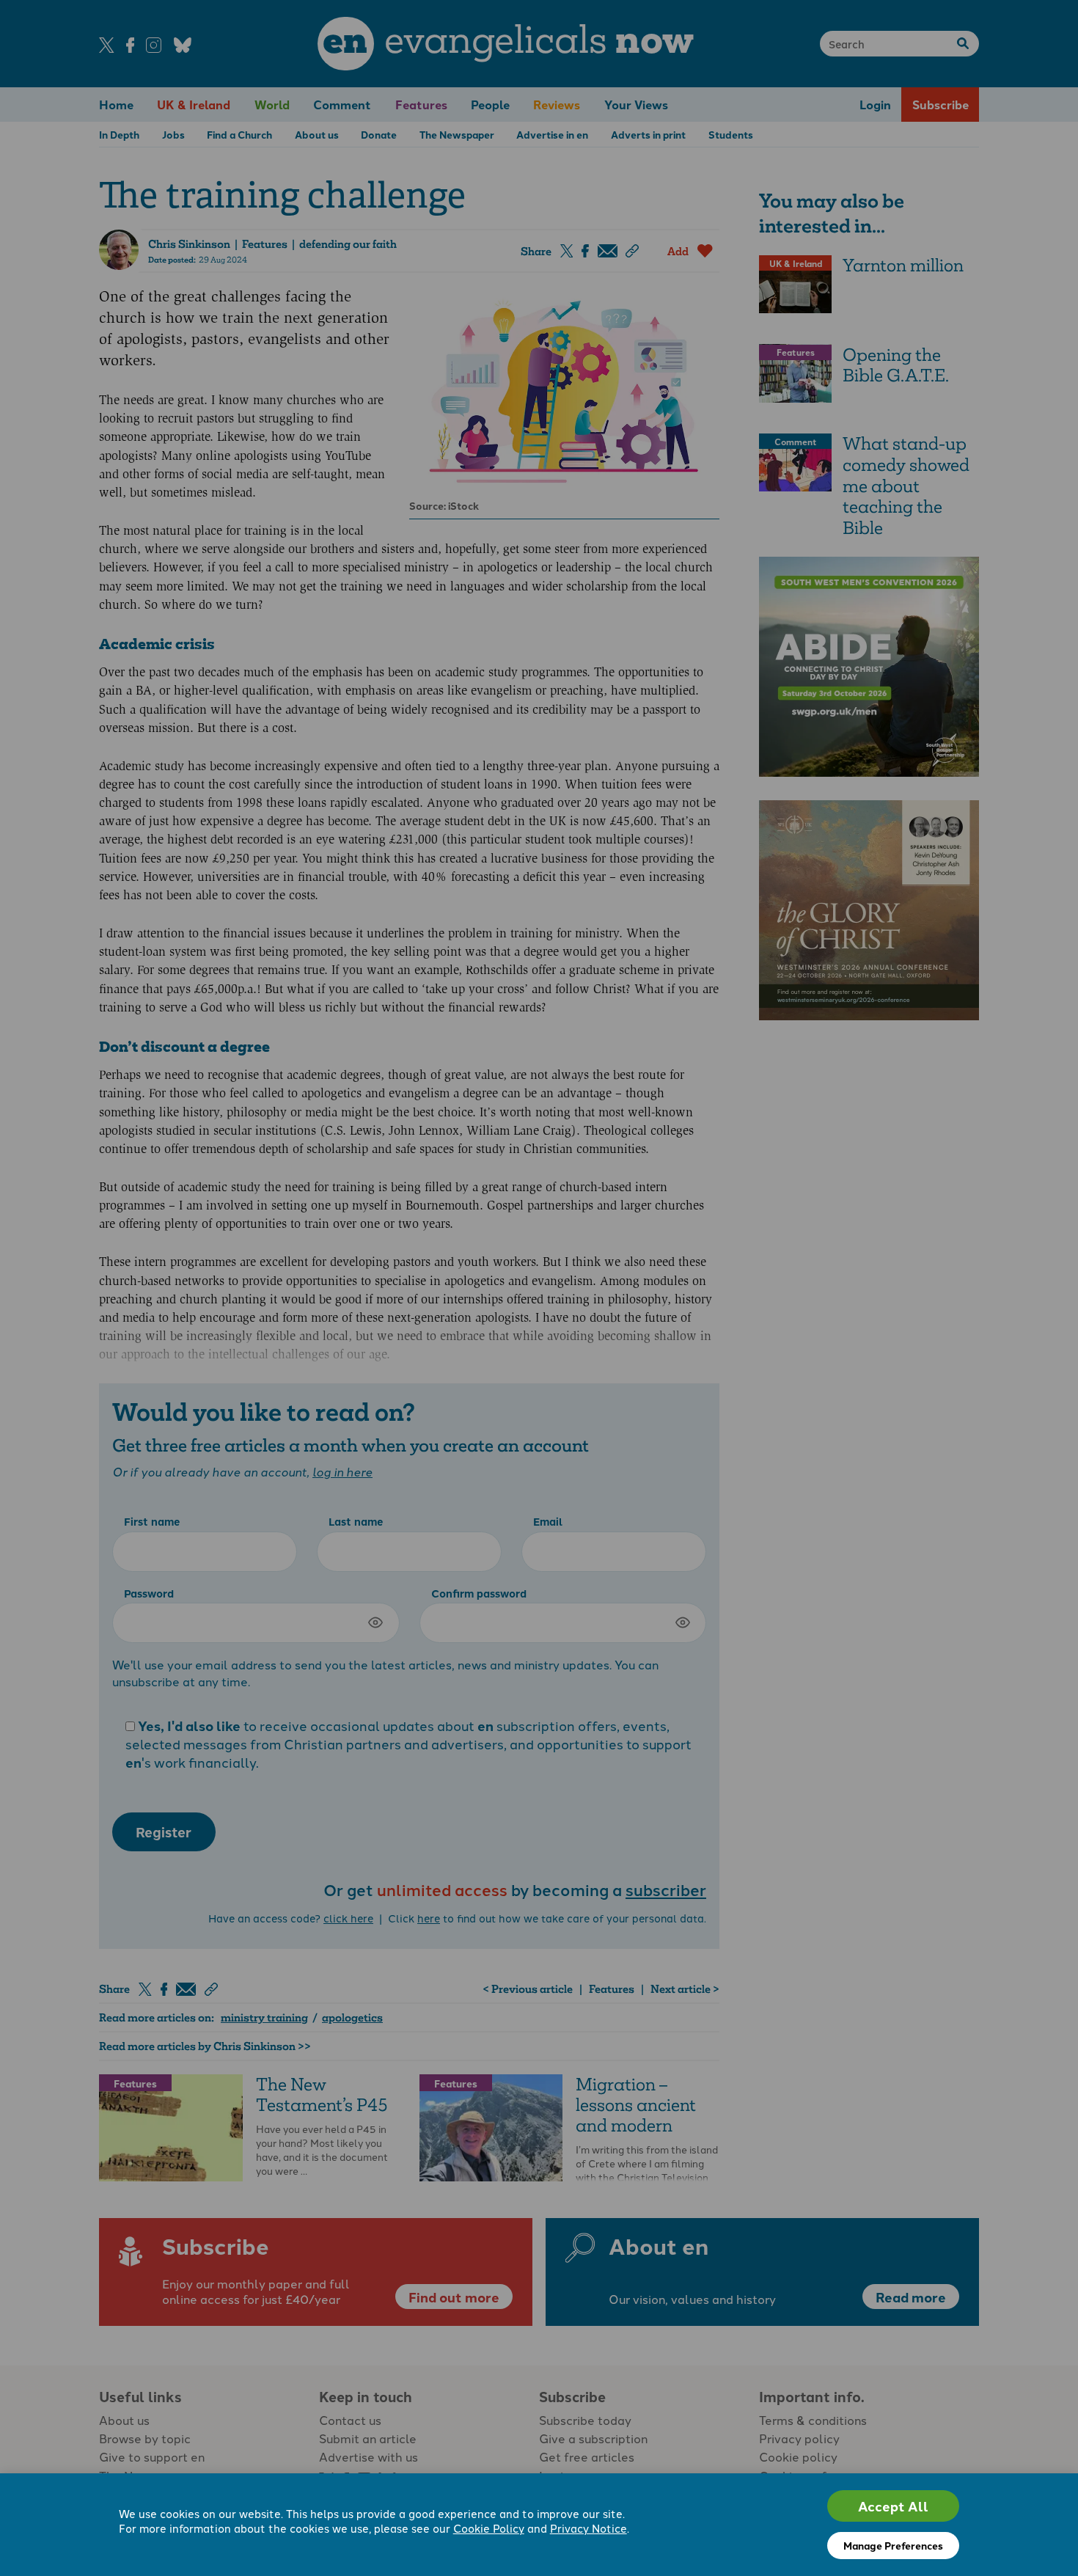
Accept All (893, 2506)
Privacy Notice (588, 2528)
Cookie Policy (489, 2528)
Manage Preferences (893, 2545)
